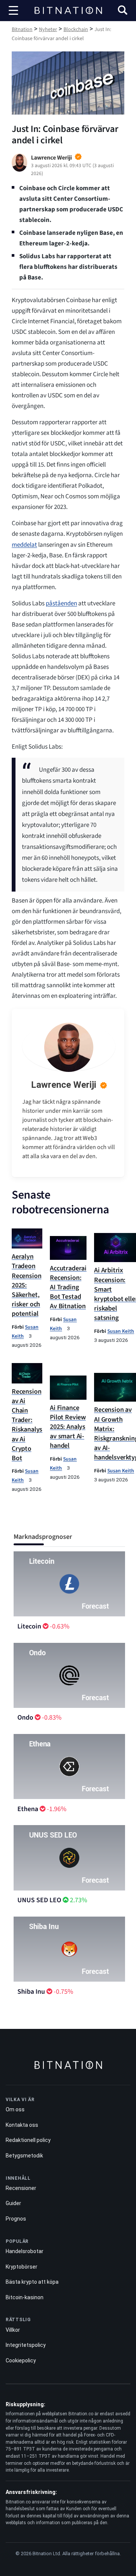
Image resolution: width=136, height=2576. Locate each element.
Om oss (15, 2109)
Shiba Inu (31, 1992)
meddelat (24, 545)
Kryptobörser (22, 2267)
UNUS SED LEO (39, 1900)
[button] (123, 11)
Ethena (28, 1809)
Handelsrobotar (25, 2251)
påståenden (61, 603)
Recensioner (21, 2188)
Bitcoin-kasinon (25, 2297)
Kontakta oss (22, 2125)
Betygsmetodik (24, 2156)
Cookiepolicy (21, 2360)
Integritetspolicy (26, 2345)
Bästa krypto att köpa (32, 2282)
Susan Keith (121, 1331)
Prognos (16, 2219)
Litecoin (29, 1626)
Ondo (25, 1718)
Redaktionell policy (28, 2140)
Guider (13, 2203)
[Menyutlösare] (13, 11)
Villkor (13, 2330)
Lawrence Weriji (64, 1085)
